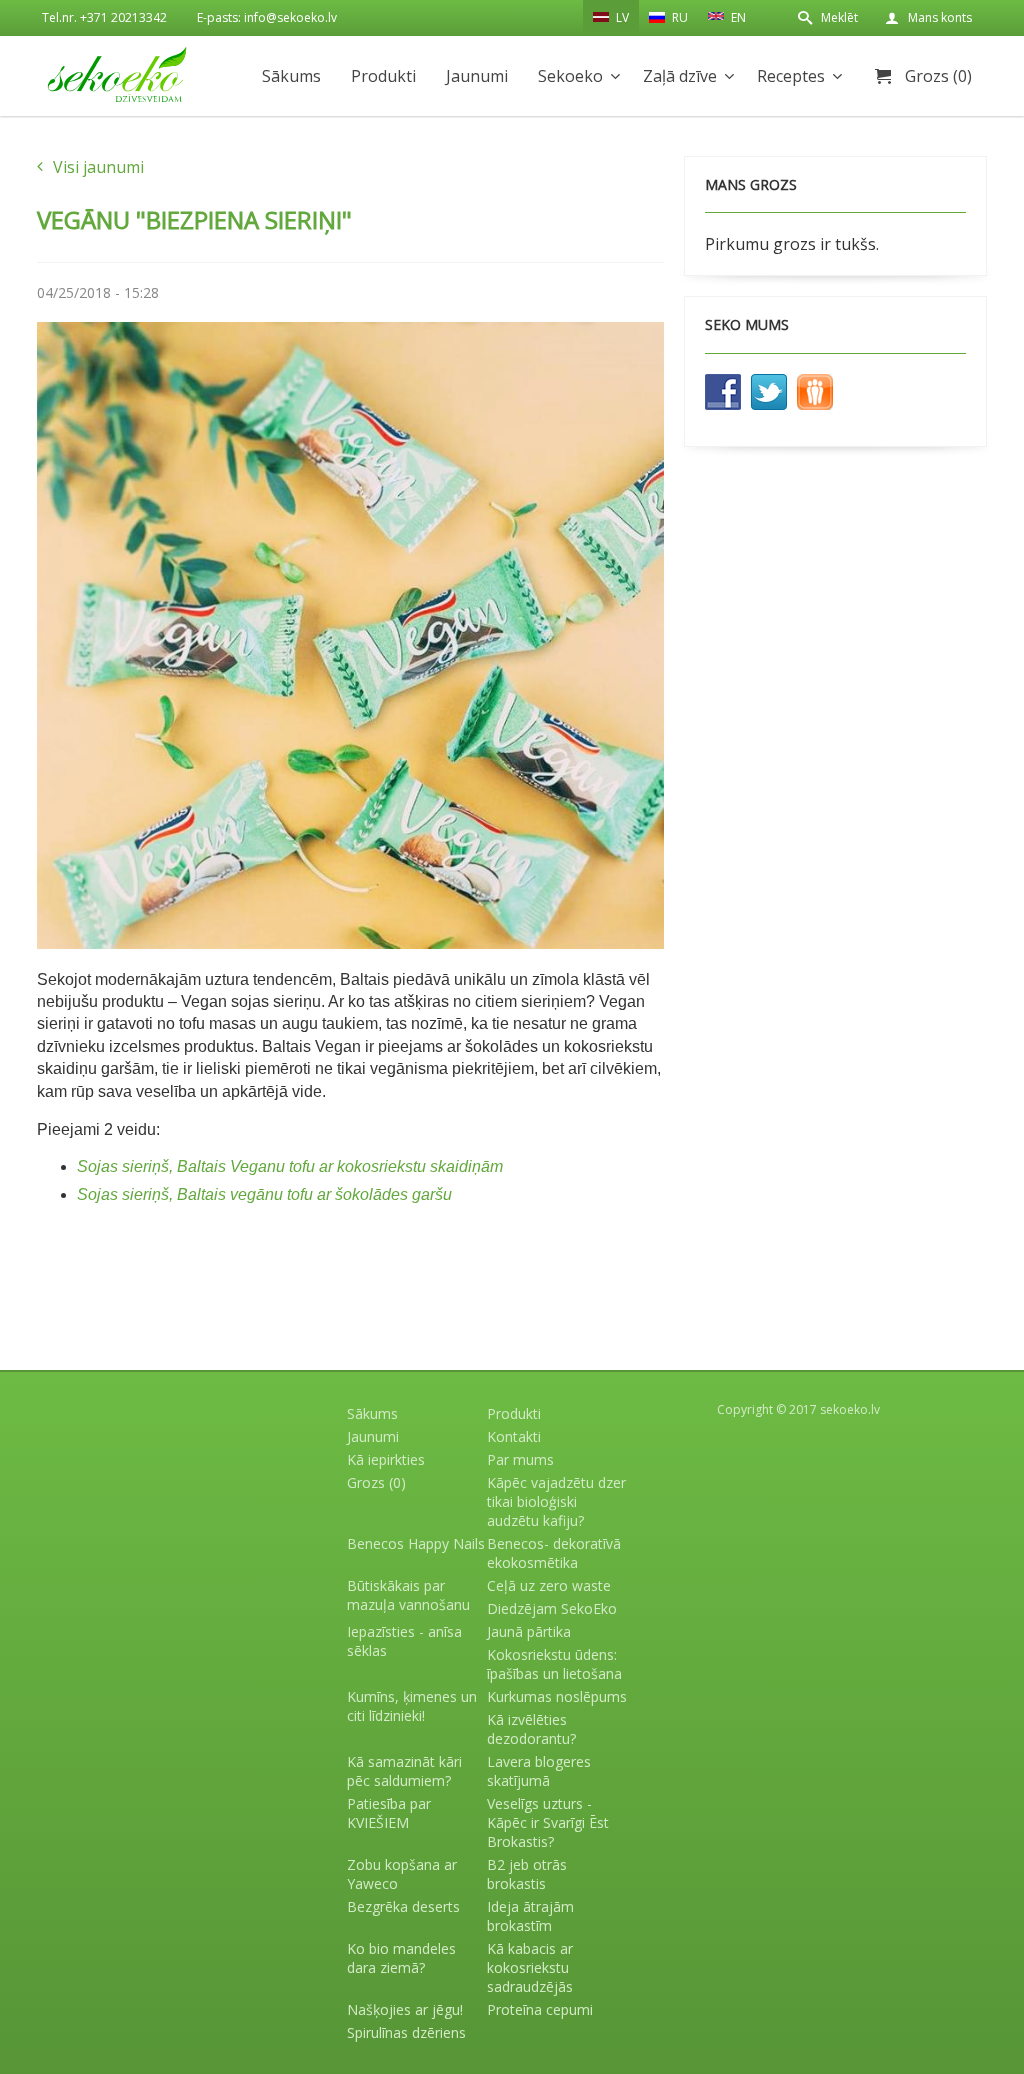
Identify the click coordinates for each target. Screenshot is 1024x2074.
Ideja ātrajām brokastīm (530, 1916)
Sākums (291, 76)
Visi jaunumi (98, 167)
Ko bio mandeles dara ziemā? (401, 1958)
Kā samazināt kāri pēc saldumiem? (404, 1771)
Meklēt (839, 17)
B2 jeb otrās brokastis (527, 1874)
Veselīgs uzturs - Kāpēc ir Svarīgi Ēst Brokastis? (548, 1822)
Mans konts (940, 17)
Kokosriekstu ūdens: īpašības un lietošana (554, 1664)
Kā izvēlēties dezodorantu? (531, 1729)
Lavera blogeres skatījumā (539, 1771)
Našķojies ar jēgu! (405, 2009)
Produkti (383, 76)
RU (678, 17)
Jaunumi (477, 76)
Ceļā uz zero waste (549, 1585)
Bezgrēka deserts (403, 1906)
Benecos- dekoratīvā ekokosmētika (554, 1553)
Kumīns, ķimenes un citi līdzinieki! (412, 1706)
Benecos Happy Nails (416, 1543)
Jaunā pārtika (529, 1631)
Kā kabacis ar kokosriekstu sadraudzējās (530, 1967)
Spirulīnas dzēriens (406, 2032)
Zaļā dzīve (680, 76)
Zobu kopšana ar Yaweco (402, 1874)
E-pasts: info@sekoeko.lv (267, 17)
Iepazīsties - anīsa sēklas (404, 1641)
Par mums (520, 1459)
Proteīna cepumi (540, 2009)
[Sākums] (117, 74)
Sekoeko (570, 76)
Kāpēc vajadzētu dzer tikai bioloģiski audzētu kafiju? (556, 1501)
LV (621, 17)
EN (737, 17)
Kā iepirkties (386, 1459)
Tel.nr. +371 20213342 (104, 17)
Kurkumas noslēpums (557, 1696)
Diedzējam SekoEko (552, 1608)
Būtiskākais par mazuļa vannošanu (408, 1595)
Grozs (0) (938, 76)
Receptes (791, 76)
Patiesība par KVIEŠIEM (389, 1813)
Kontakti (514, 1436)
